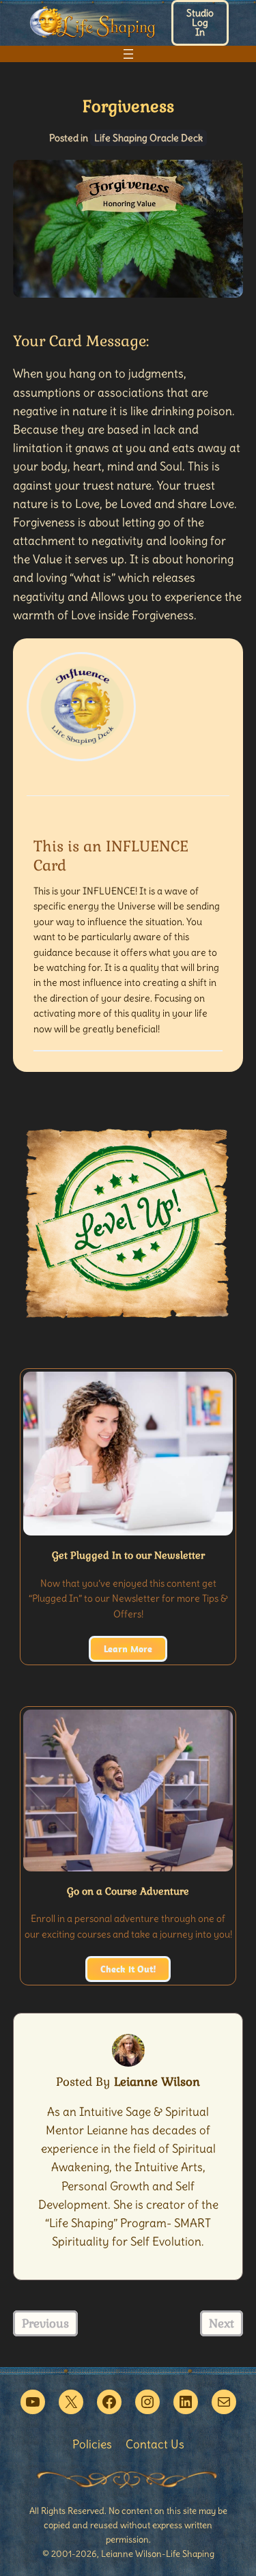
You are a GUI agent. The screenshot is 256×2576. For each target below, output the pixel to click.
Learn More (128, 1649)
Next (222, 2323)
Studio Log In (200, 23)
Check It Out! (128, 1969)
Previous (45, 2323)
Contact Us (155, 2444)
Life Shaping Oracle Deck (148, 138)
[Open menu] (128, 54)
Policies (92, 2444)
